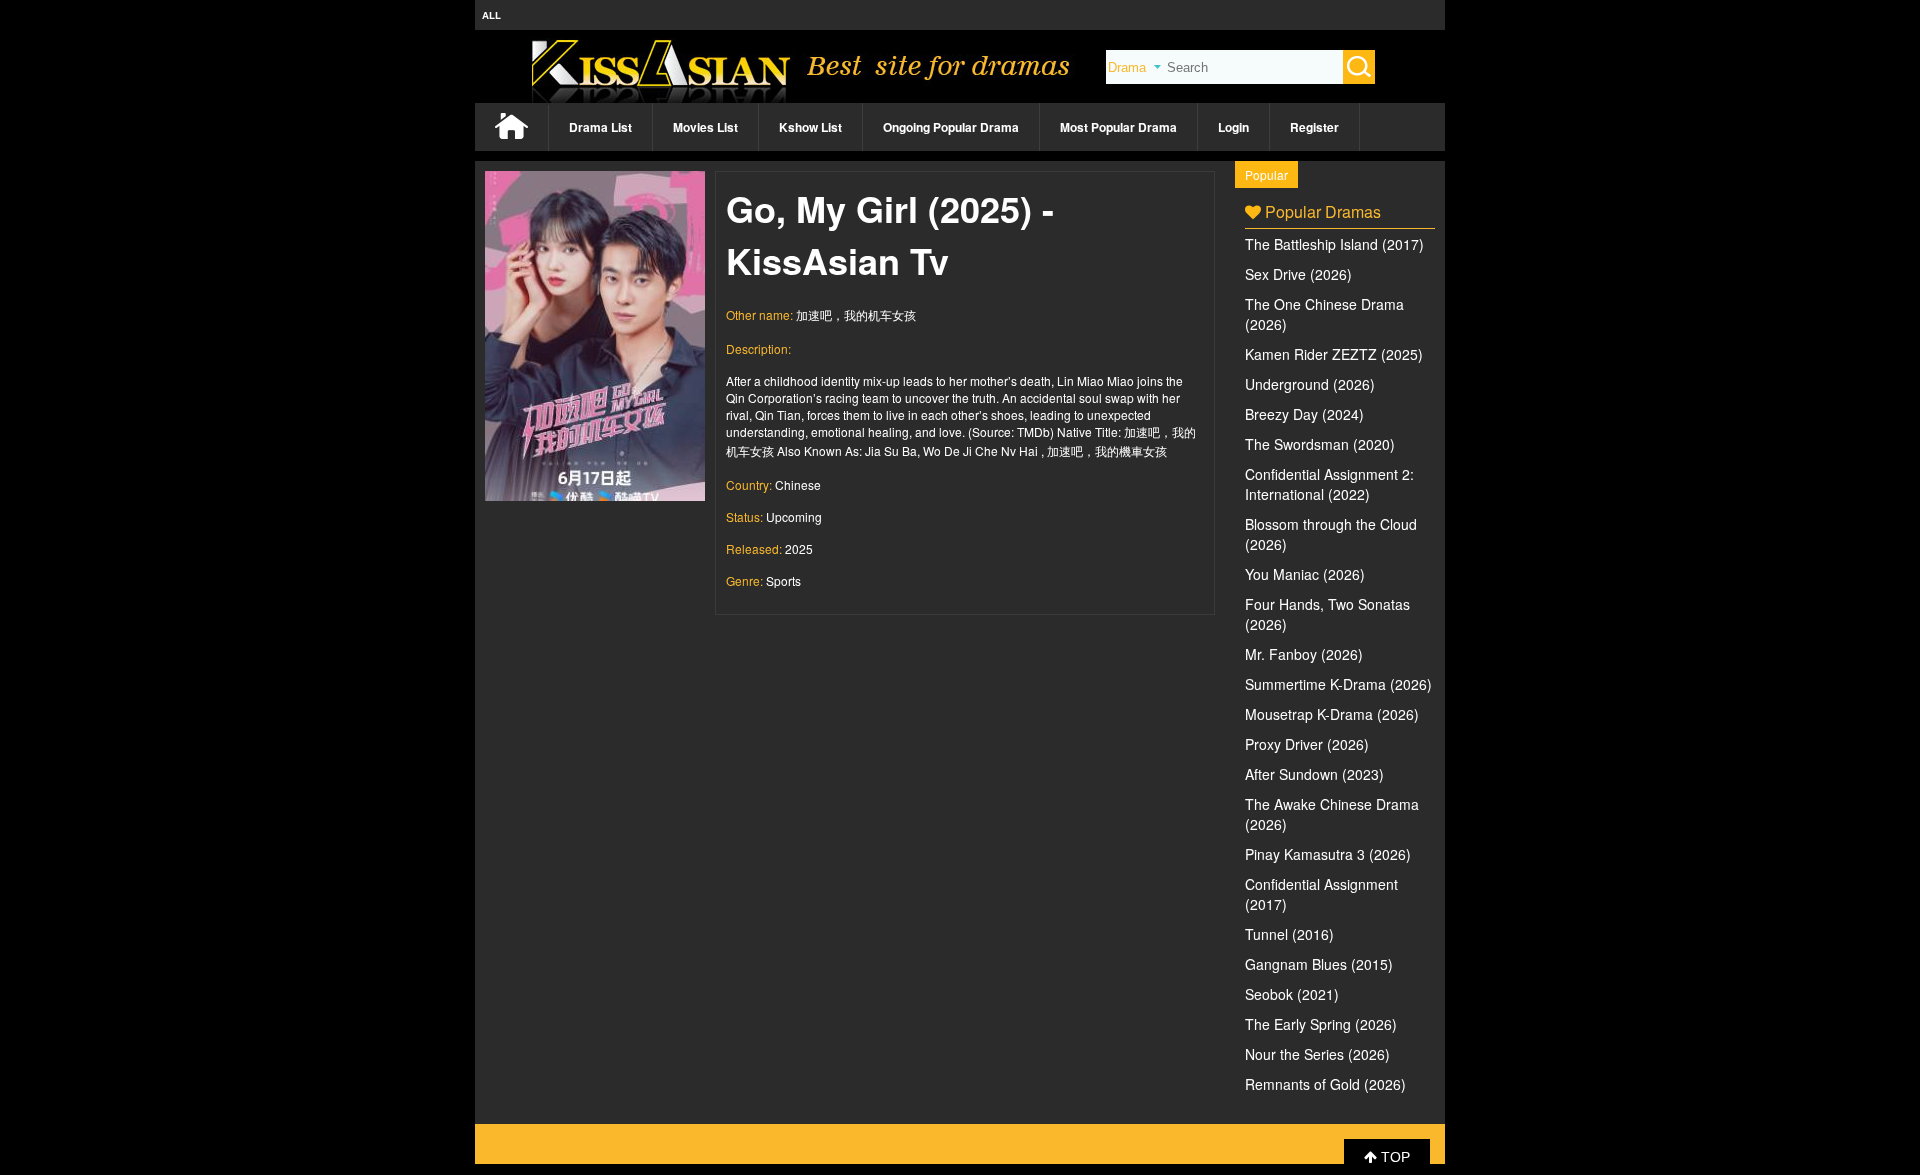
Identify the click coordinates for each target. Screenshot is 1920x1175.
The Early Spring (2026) (1321, 1024)
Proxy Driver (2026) (1307, 744)
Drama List (600, 127)
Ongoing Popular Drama (951, 127)
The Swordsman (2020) (1320, 444)
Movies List (705, 127)
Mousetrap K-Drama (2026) (1332, 714)
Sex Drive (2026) (1298, 274)
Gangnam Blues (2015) (1319, 964)
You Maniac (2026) (1305, 574)
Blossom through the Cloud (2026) (1331, 534)
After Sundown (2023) (1314, 774)
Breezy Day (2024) (1304, 414)
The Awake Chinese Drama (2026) (1332, 814)
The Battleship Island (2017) (1334, 244)
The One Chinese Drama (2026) (1324, 314)
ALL (491, 15)
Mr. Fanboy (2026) (1304, 654)
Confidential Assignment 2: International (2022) (1329, 484)
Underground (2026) (1310, 384)
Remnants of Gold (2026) (1325, 1084)
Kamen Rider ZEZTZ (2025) (1334, 354)
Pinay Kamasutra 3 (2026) (1328, 854)
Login (1233, 127)
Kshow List (810, 127)
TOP (1393, 1157)
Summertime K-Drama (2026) (1338, 684)
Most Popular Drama (1118, 127)
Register (1314, 127)
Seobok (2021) (1292, 994)
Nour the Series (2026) (1317, 1054)
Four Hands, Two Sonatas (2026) (1327, 614)
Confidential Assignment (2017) (1321, 894)
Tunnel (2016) (1289, 934)
